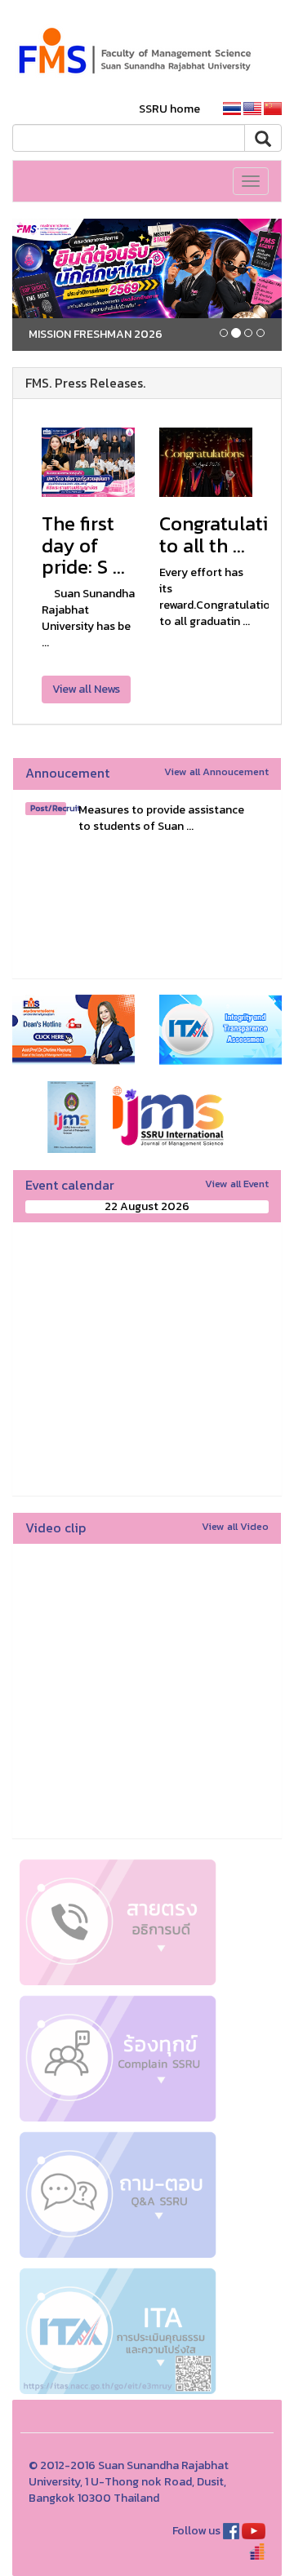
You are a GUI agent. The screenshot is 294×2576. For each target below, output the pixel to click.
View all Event (237, 1184)
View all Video (235, 1526)
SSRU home (169, 109)
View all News (86, 689)
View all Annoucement (216, 771)
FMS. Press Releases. (85, 383)
